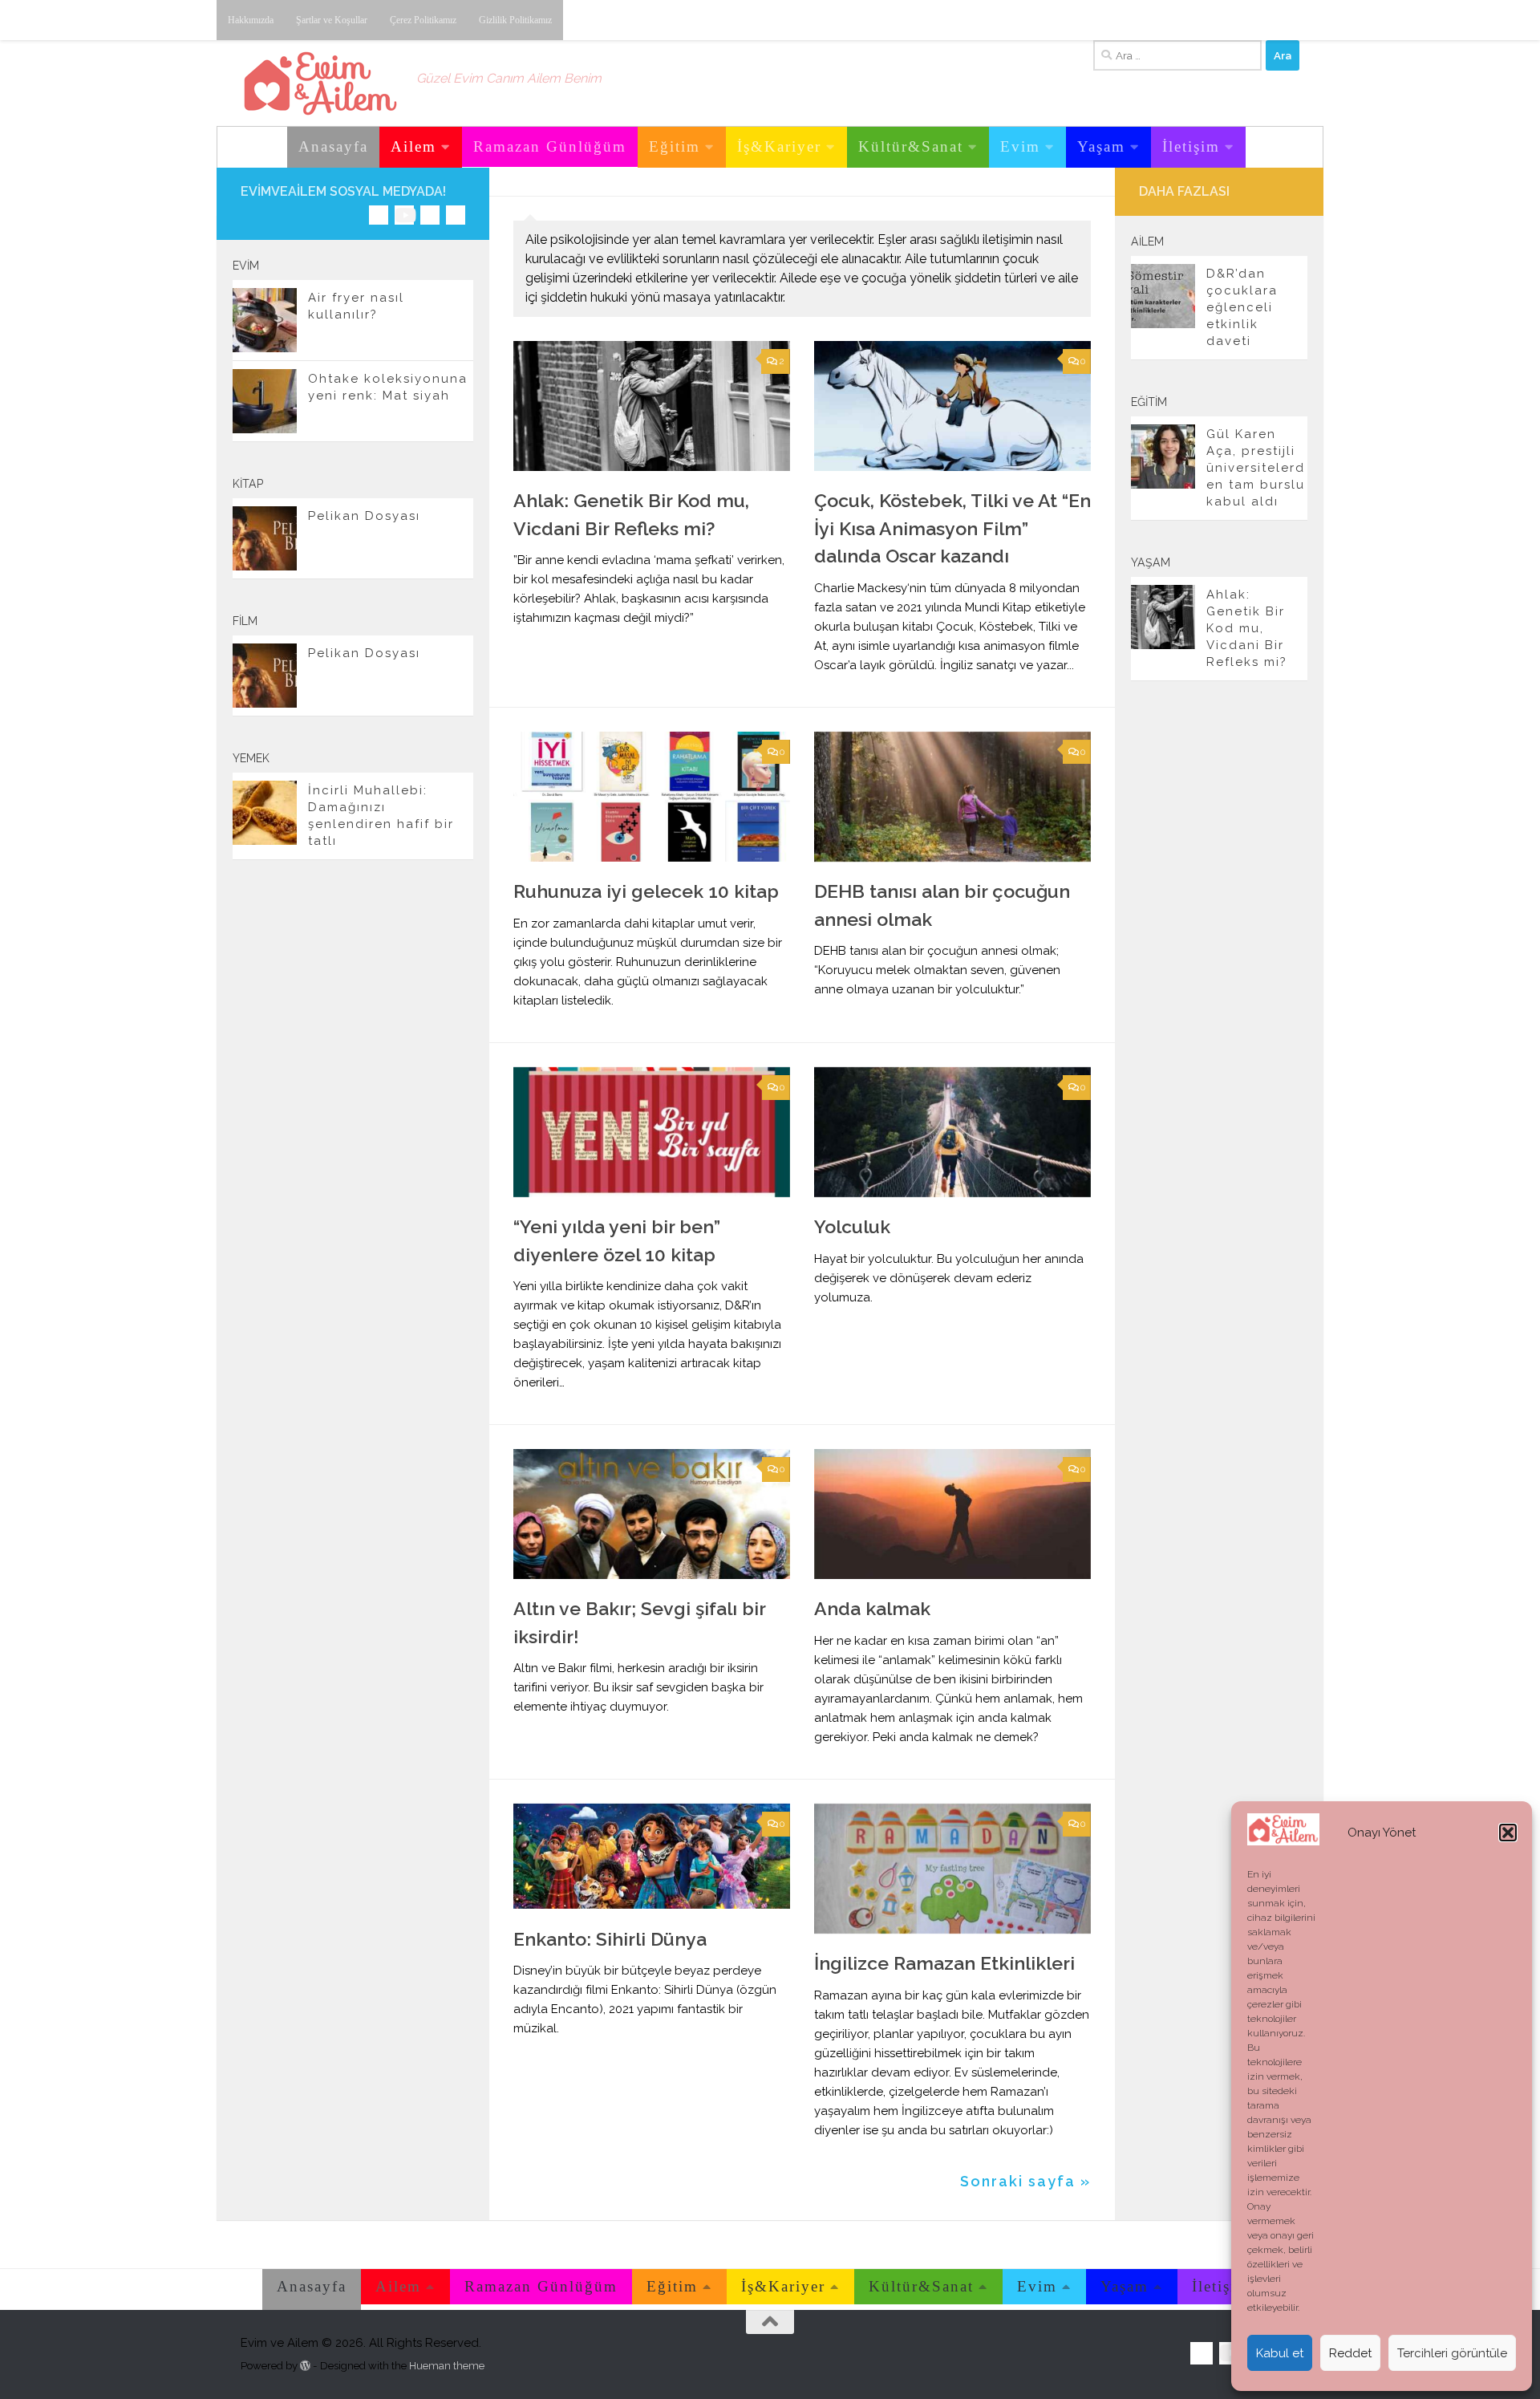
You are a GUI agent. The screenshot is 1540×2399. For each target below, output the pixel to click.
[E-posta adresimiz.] (456, 215)
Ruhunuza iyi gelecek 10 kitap (646, 891)
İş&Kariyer (779, 146)
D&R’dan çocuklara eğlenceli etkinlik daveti (1242, 307)
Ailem (413, 146)
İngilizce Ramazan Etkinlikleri (944, 1963)
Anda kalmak (872, 1608)
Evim (1020, 146)
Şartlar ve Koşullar (332, 20)
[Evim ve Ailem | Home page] (320, 83)
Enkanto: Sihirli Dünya (610, 1939)
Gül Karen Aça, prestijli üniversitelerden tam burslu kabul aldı (1256, 468)
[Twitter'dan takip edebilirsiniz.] (430, 215)
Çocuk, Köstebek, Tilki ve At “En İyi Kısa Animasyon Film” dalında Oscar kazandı (952, 528)
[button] (1508, 1833)
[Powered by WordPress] (305, 2366)
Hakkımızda (251, 20)
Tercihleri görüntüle (1452, 2353)
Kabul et (1280, 2353)
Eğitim (675, 146)
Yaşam (1101, 146)
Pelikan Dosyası (364, 516)
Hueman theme (447, 2366)
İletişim (1191, 146)
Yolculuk (852, 1226)
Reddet (1350, 2353)
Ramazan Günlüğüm (550, 146)
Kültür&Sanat (911, 146)
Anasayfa (333, 146)
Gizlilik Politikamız (515, 20)
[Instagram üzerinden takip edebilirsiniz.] (379, 215)
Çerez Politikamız (423, 20)
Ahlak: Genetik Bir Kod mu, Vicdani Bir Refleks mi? (1247, 628)
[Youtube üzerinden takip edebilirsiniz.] (404, 215)
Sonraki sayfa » (1025, 2181)
